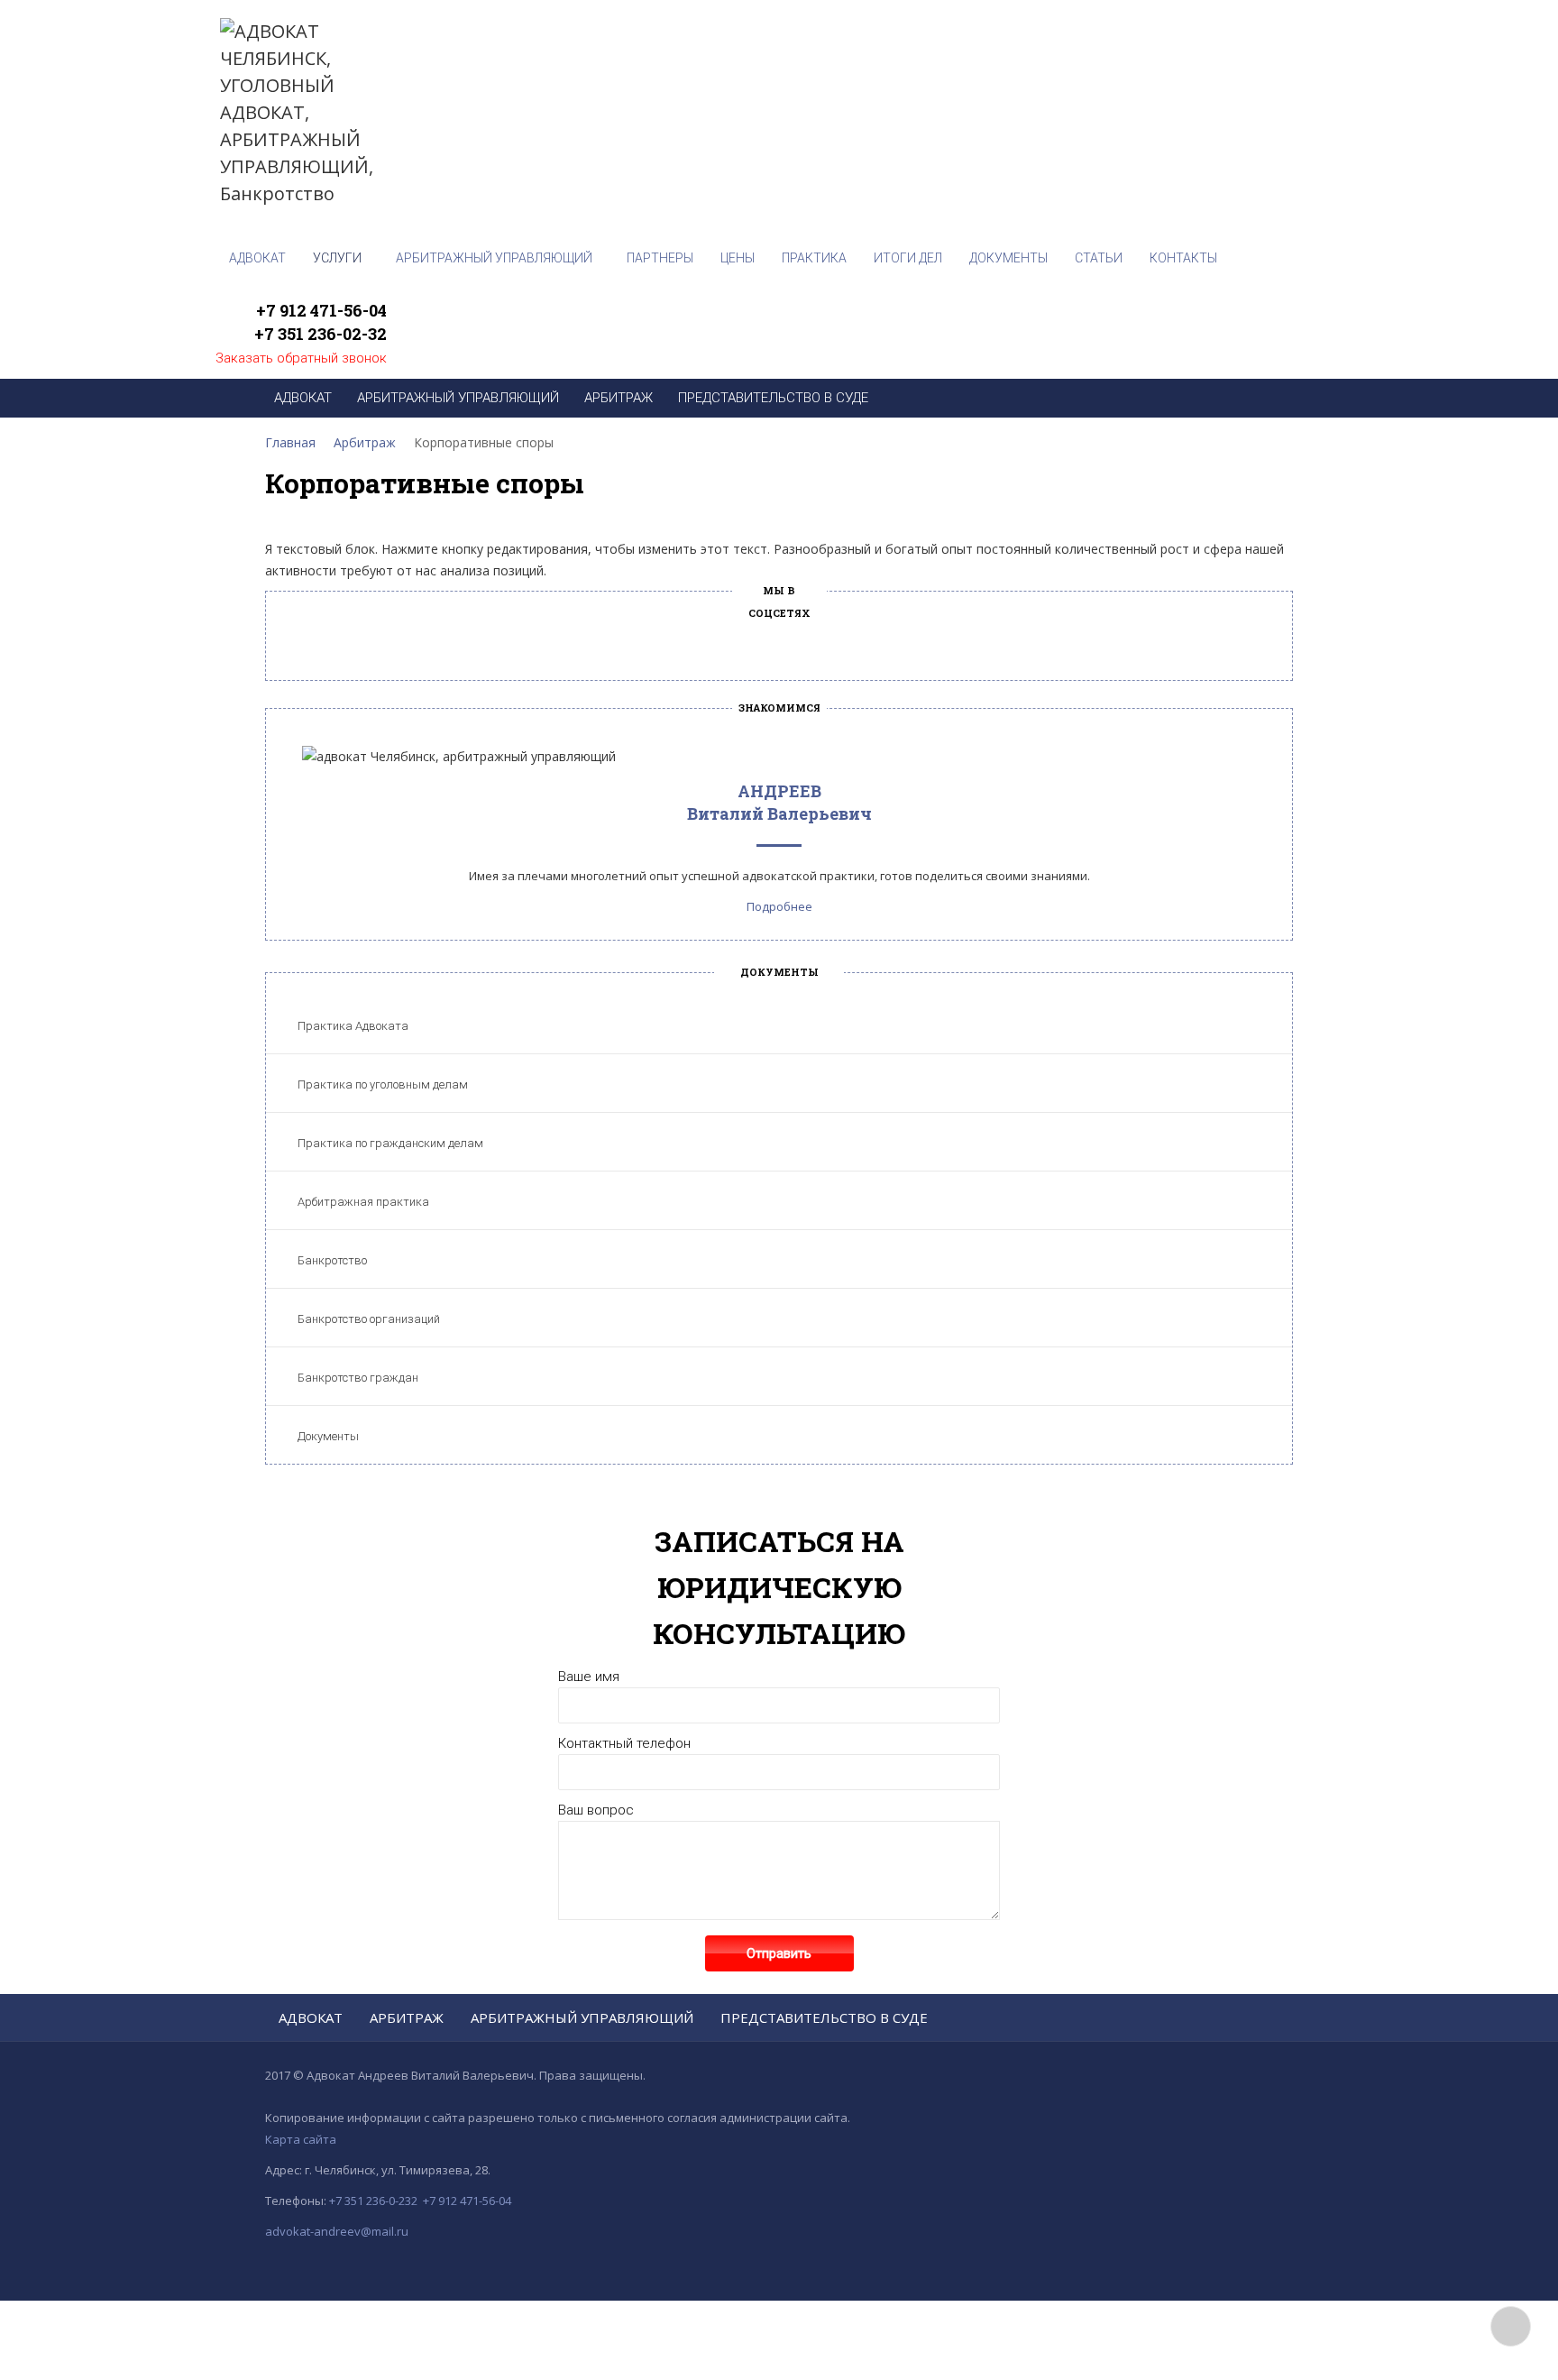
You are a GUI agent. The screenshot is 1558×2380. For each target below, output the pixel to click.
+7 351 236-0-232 (373, 2201)
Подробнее (779, 906)
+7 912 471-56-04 (321, 310)
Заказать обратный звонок (301, 358)
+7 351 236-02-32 (321, 334)
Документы (328, 1436)
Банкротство (332, 1260)
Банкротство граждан (358, 1378)
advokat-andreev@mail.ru (337, 2231)
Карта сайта (301, 2139)
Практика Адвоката (353, 1026)
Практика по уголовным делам (383, 1084)
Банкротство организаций (369, 1319)
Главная (290, 442)
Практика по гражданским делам (390, 1143)
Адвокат (311, 2017)
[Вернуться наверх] (1511, 2326)
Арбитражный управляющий (582, 2017)
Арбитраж (365, 442)
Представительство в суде (824, 2017)
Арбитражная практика (363, 1202)
